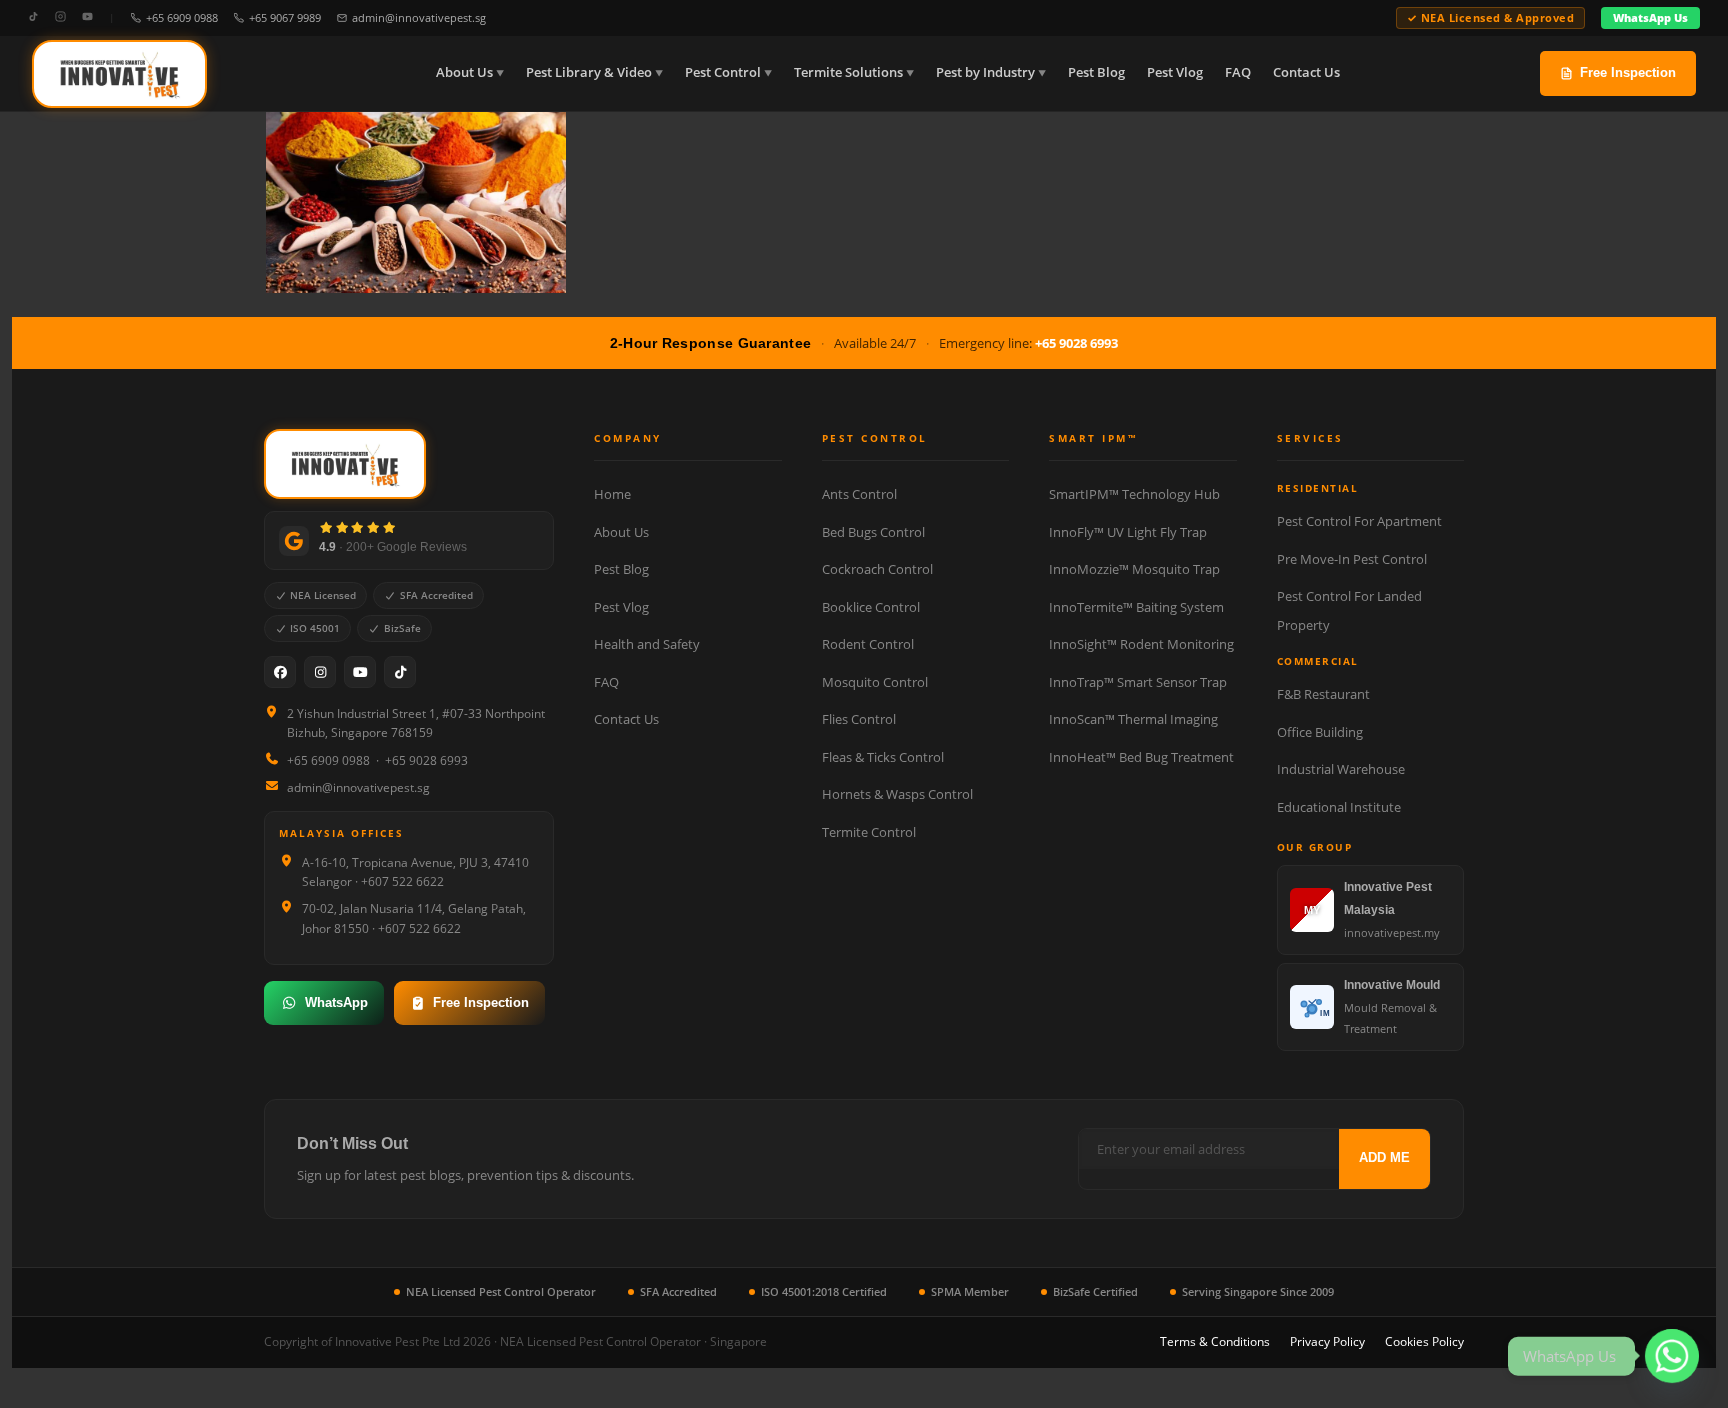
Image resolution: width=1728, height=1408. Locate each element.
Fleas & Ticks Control (883, 757)
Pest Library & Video (589, 72)
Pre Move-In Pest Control (1352, 559)
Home (612, 494)
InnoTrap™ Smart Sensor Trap (1138, 682)
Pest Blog (1096, 72)
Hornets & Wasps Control (897, 794)
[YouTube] (87, 17)
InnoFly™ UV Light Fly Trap (1128, 532)
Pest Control (723, 72)
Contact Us (1306, 72)
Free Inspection (1628, 72)
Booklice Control (871, 607)
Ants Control (859, 494)
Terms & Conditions (1215, 1341)
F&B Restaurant (1323, 694)
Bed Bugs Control (873, 532)
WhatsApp (336, 1002)
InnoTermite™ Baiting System (1136, 607)
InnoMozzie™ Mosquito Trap (1134, 569)
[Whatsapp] (1672, 1356)
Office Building (1320, 732)
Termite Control (869, 832)
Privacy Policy (1327, 1341)
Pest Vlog (1175, 72)
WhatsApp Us (1650, 17)
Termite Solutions (848, 72)
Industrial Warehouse (1341, 769)
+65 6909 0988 (182, 17)
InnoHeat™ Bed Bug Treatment (1141, 757)
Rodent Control (868, 644)
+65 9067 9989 (285, 17)
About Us (464, 72)
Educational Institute (1339, 807)
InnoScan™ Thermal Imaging (1133, 719)
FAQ (1238, 72)
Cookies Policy (1424, 1341)
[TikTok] (33, 17)
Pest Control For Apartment (1359, 521)
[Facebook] (280, 672)
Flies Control (859, 719)
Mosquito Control (875, 682)
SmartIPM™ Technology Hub (1134, 494)
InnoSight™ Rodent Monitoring (1141, 644)
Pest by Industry (985, 72)
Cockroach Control (877, 569)
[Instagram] (60, 17)
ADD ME (1384, 1157)
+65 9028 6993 (1076, 343)
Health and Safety (647, 644)
